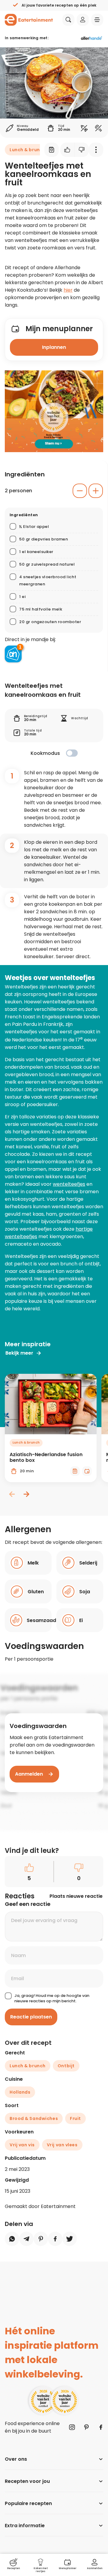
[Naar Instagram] (72, 2427)
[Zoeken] (68, 20)
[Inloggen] (83, 20)
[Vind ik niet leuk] (82, 150)
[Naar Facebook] (101, 2427)
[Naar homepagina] (29, 20)
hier (68, 290)
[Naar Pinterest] (86, 2427)
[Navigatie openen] (97, 20)
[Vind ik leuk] (67, 150)
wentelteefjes (69, 1184)
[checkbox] (72, 753)
